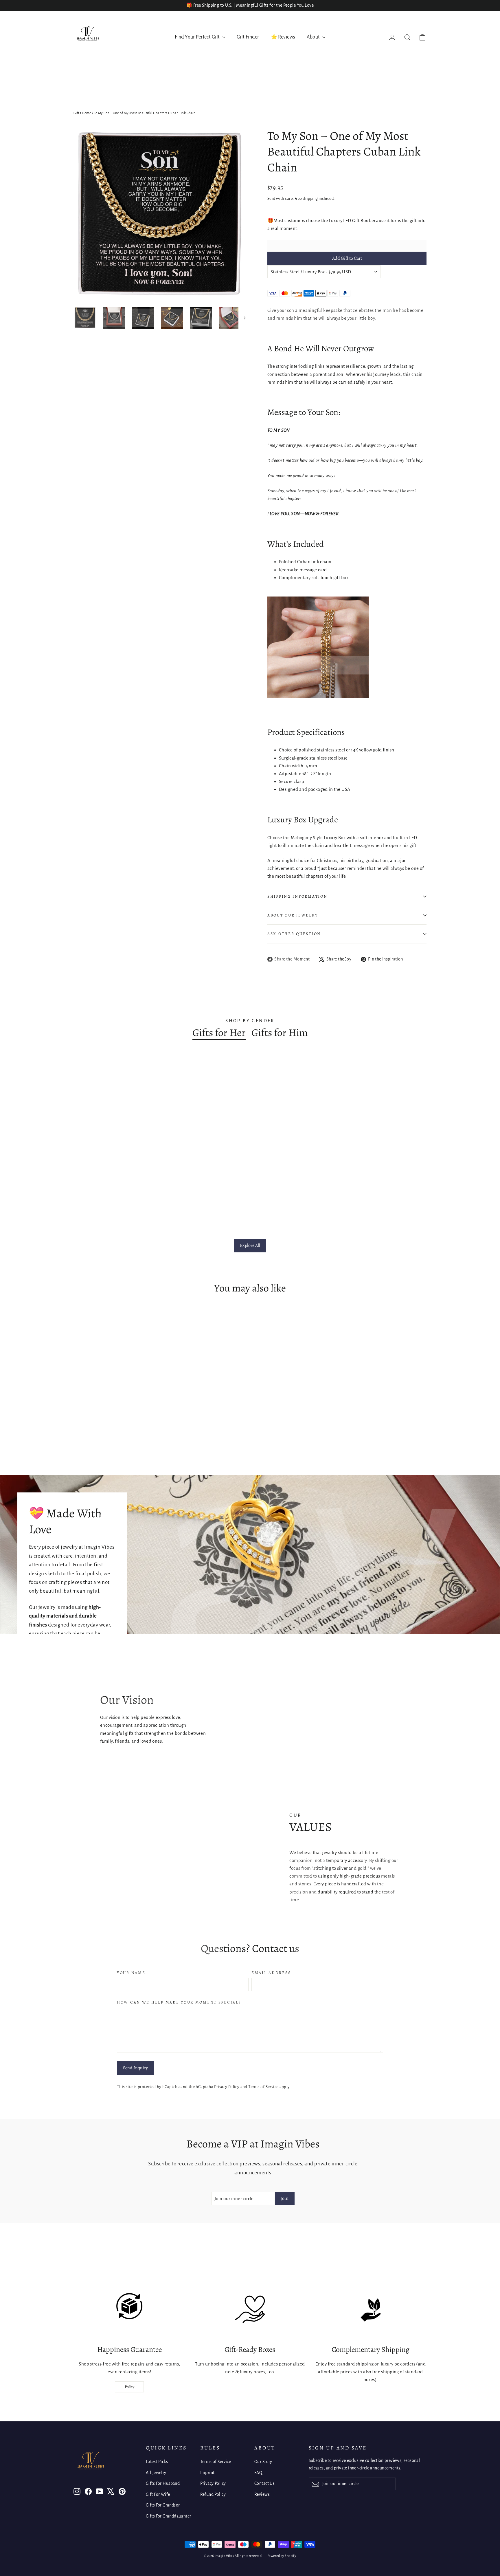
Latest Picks (157, 2462)
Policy (129, 2387)
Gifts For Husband (163, 2483)
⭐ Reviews (283, 37)
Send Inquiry (135, 2068)
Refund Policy (213, 2494)
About (314, 37)
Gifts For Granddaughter (169, 2516)
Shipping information (297, 896)
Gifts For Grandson (163, 2505)
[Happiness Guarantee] (129, 2310)
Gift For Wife (158, 2494)
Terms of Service (263, 2087)
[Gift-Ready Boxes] (250, 2310)
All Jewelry (156, 2473)
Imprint (207, 2473)
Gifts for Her (219, 1033)
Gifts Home (82, 113)
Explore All (250, 1245)
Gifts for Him (280, 1033)
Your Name (131, 1973)
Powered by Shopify (282, 2556)
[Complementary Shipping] (371, 2310)
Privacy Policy (227, 2087)
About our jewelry (293, 915)
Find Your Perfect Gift (198, 37)
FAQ (258, 2473)
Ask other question (294, 934)
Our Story (263, 2462)
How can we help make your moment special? (179, 2002)
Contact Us (264, 2483)
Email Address (271, 1973)
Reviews (262, 2494)
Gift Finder (248, 37)
